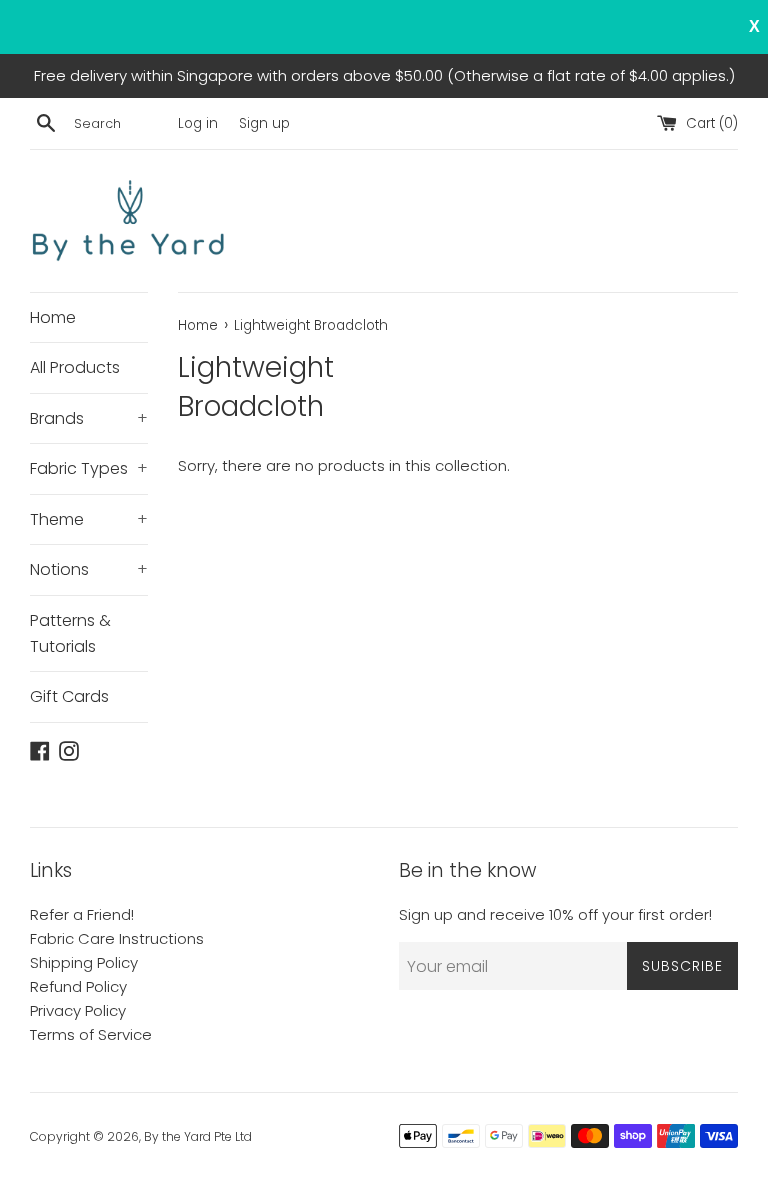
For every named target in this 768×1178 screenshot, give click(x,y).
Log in (198, 123)
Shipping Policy (84, 962)
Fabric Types (89, 468)
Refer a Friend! (82, 914)
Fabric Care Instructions (117, 938)
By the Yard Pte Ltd (198, 1136)
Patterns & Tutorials (70, 633)
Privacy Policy (78, 1010)
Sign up (264, 123)
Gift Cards (69, 696)
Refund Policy (78, 986)
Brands (89, 418)
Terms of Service (91, 1034)
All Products (75, 367)
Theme (89, 519)
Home (53, 317)
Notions (89, 569)
